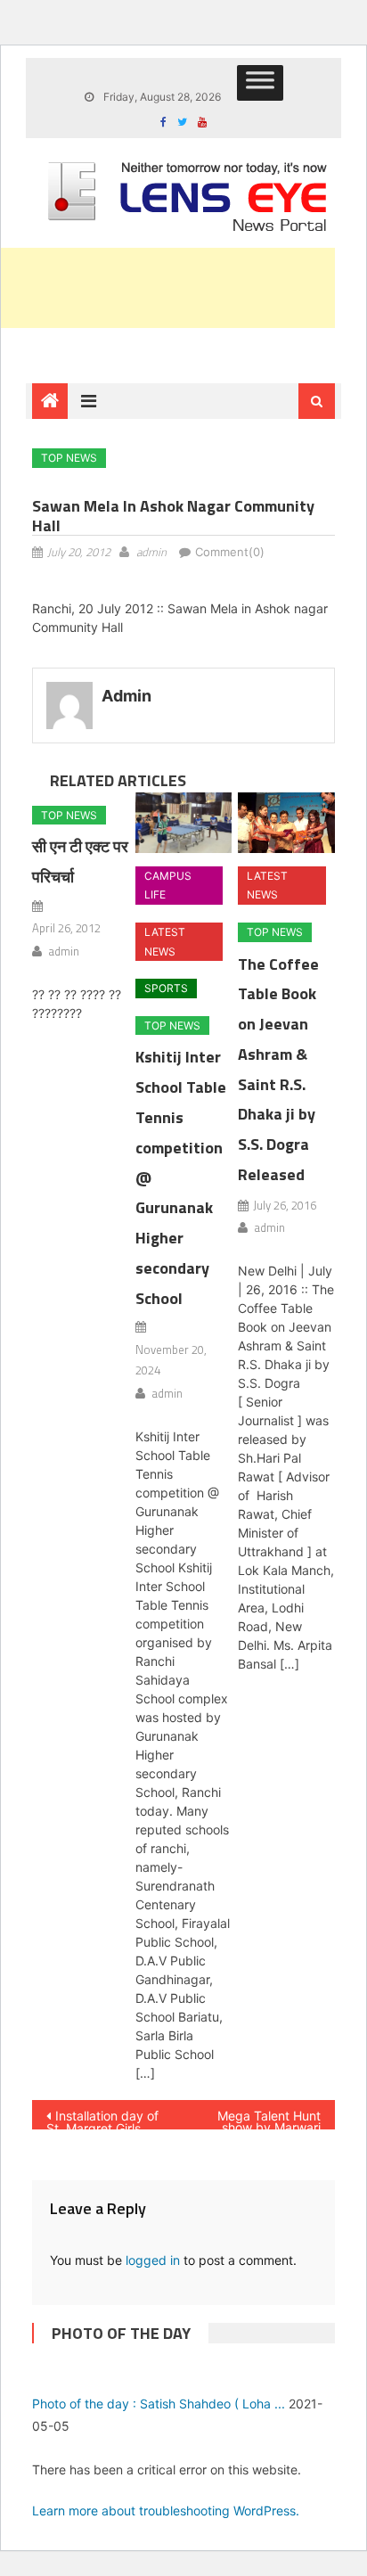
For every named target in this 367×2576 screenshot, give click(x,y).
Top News (69, 458)
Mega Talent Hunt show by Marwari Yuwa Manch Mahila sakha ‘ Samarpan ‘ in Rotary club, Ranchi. (263, 2119)
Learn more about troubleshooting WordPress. (166, 2510)
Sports (166, 988)
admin (151, 552)
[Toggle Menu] (260, 83)
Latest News (165, 942)
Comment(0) (230, 552)
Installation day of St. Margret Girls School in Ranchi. (102, 2119)
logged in (153, 2260)
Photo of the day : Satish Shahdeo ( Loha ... (159, 2404)
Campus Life (168, 886)
